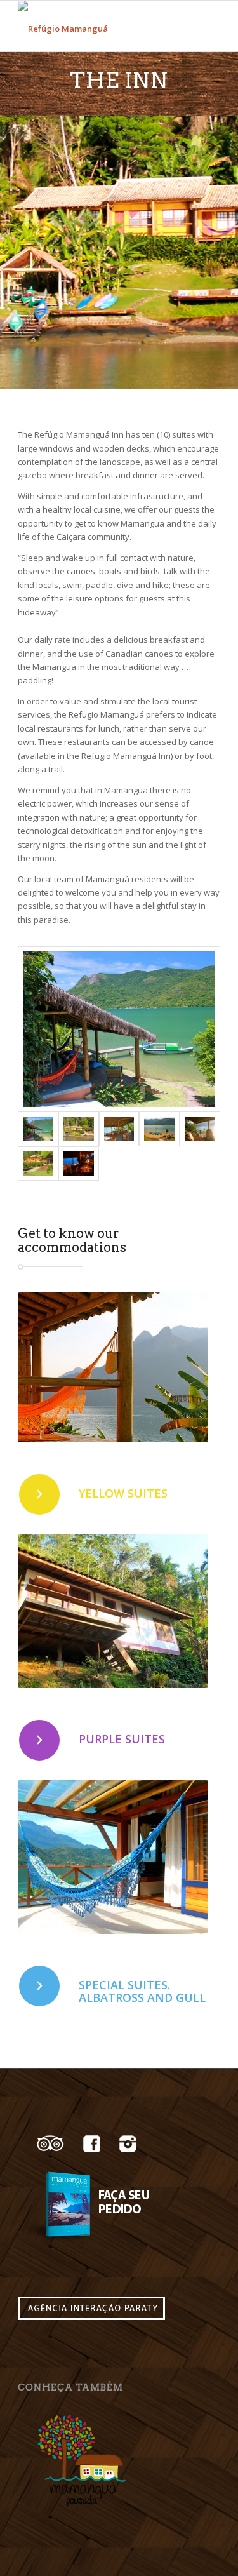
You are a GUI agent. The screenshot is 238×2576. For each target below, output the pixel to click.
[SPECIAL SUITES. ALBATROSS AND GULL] (39, 1986)
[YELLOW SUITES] (39, 1494)
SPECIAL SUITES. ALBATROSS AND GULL (142, 1991)
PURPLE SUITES (122, 1739)
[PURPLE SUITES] (39, 1740)
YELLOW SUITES (123, 1493)
